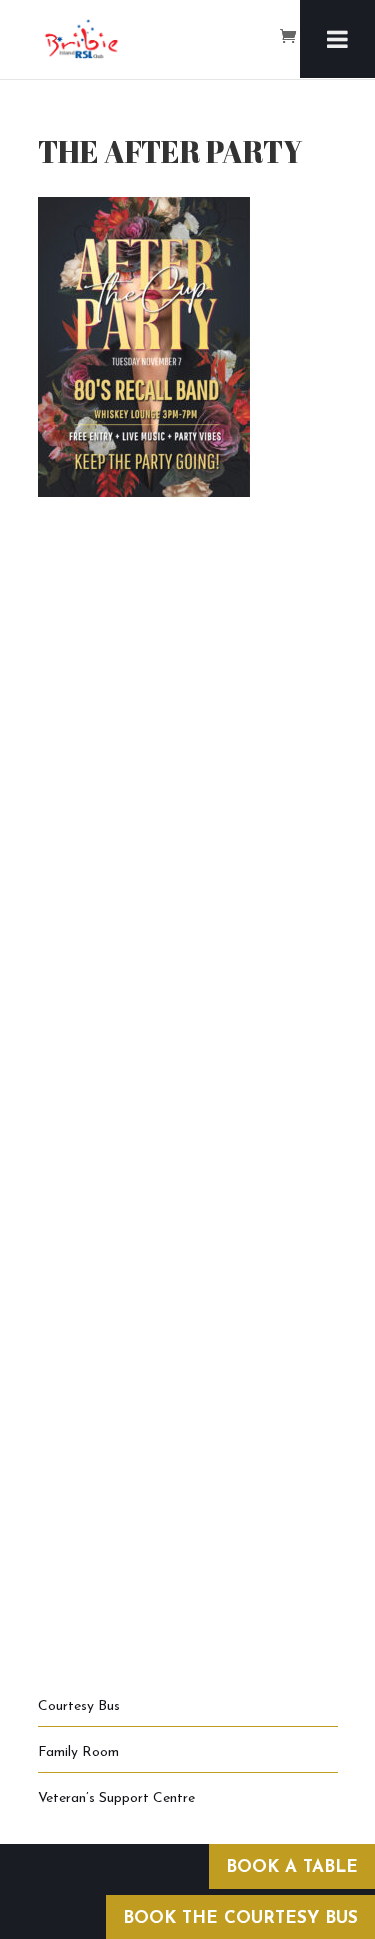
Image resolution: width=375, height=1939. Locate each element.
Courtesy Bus (79, 1706)
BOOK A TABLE (292, 1867)
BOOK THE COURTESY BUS (240, 1918)
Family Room (78, 1752)
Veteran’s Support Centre (116, 1798)
